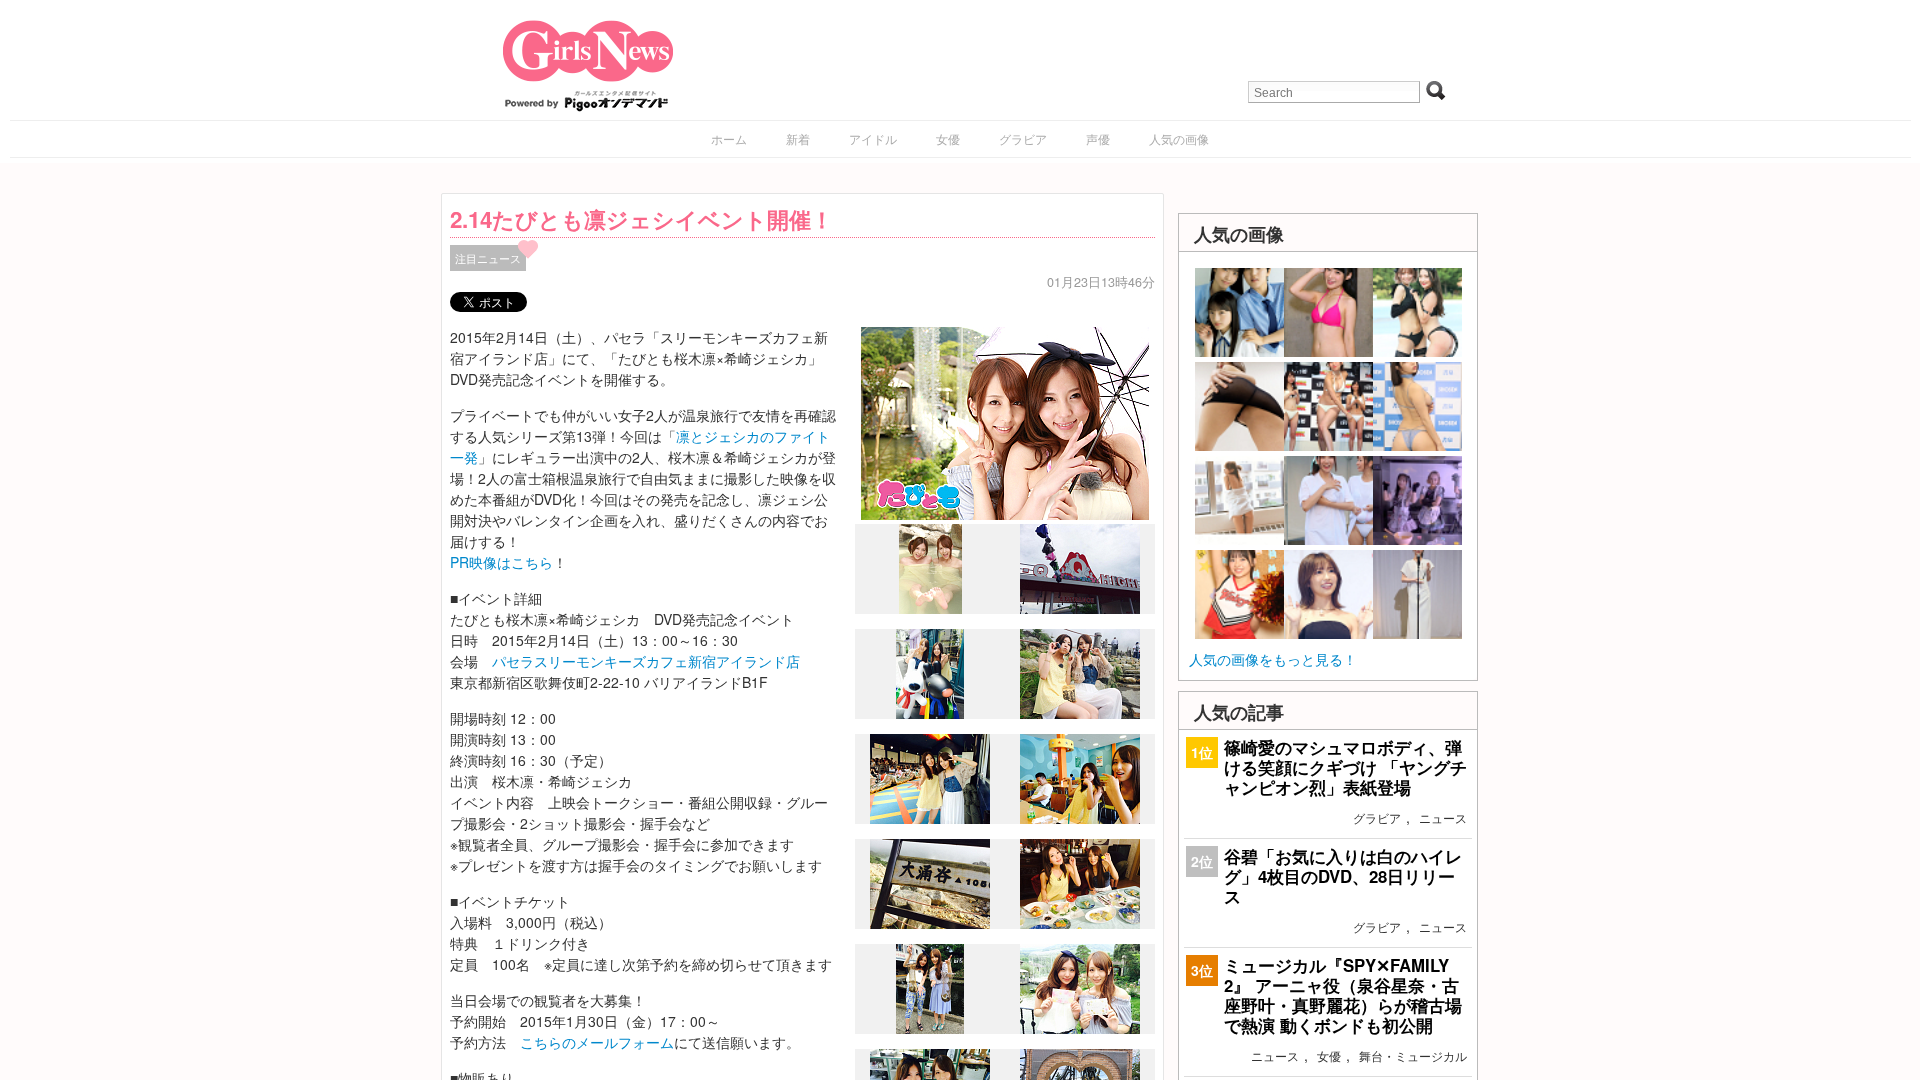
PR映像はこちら (501, 562)
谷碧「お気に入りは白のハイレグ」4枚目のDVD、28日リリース (1343, 876)
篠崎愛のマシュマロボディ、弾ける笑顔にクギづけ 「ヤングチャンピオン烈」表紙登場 (1345, 767)
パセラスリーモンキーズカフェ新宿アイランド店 (646, 661)
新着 (798, 138)
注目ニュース (488, 258)
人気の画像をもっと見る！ (1273, 659)
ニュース (1443, 817)
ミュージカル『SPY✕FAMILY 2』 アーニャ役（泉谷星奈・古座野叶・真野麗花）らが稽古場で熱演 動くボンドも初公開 (1343, 995)
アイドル (873, 138)
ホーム (729, 138)
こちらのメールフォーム (597, 1042)
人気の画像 (1179, 138)
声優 (1098, 138)
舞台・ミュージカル (1413, 1055)
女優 (948, 138)
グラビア (1023, 138)
